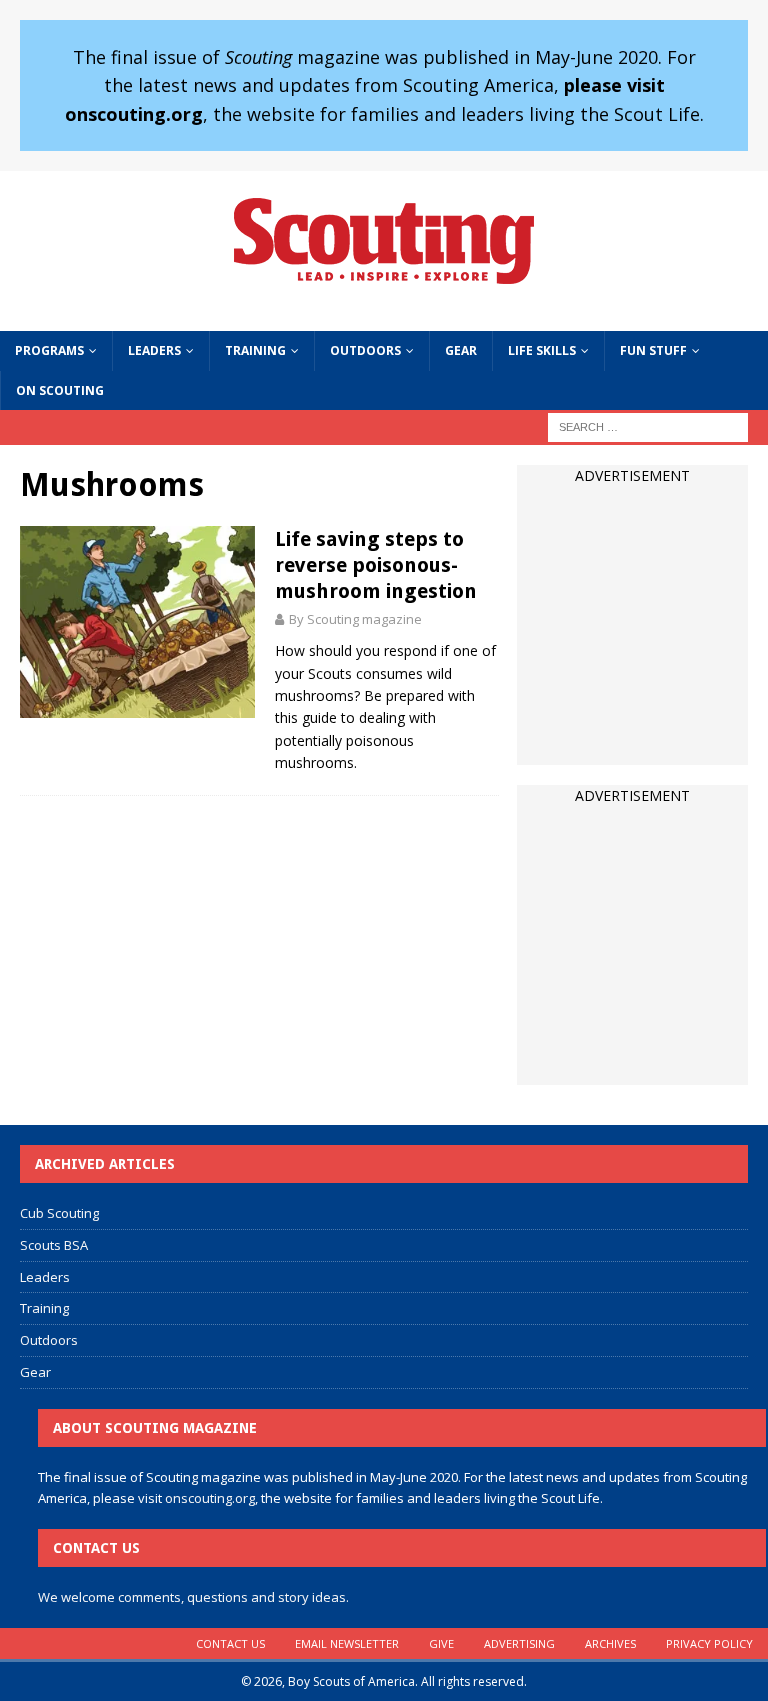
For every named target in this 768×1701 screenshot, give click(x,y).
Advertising (519, 1643)
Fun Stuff (653, 350)
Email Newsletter (347, 1643)
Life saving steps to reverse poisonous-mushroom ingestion (376, 565)
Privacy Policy (709, 1643)
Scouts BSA (54, 1245)
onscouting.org (210, 1498)
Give (441, 1643)
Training (255, 350)
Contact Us (230, 1643)
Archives (610, 1643)
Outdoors (365, 350)
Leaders (154, 350)
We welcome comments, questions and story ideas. (193, 1597)
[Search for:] (648, 425)
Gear (461, 350)
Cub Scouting (59, 1213)
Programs (49, 350)
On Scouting (60, 390)
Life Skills (542, 350)
